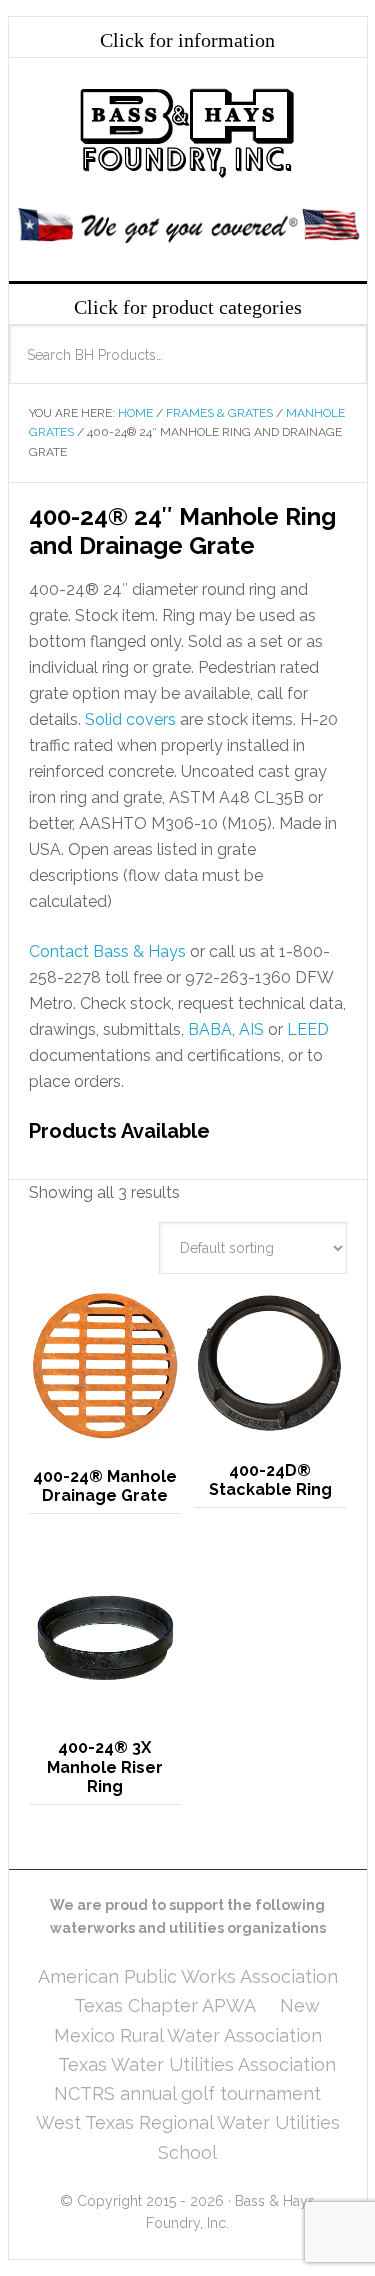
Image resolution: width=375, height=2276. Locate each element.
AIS (251, 1029)
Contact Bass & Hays (107, 951)
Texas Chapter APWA (164, 2005)
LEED (308, 1029)
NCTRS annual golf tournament (187, 2093)
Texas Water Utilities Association (197, 2064)
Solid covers (130, 719)
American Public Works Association (188, 1976)
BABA (210, 1029)
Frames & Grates (219, 413)
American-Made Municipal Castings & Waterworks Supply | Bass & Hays (188, 133)
